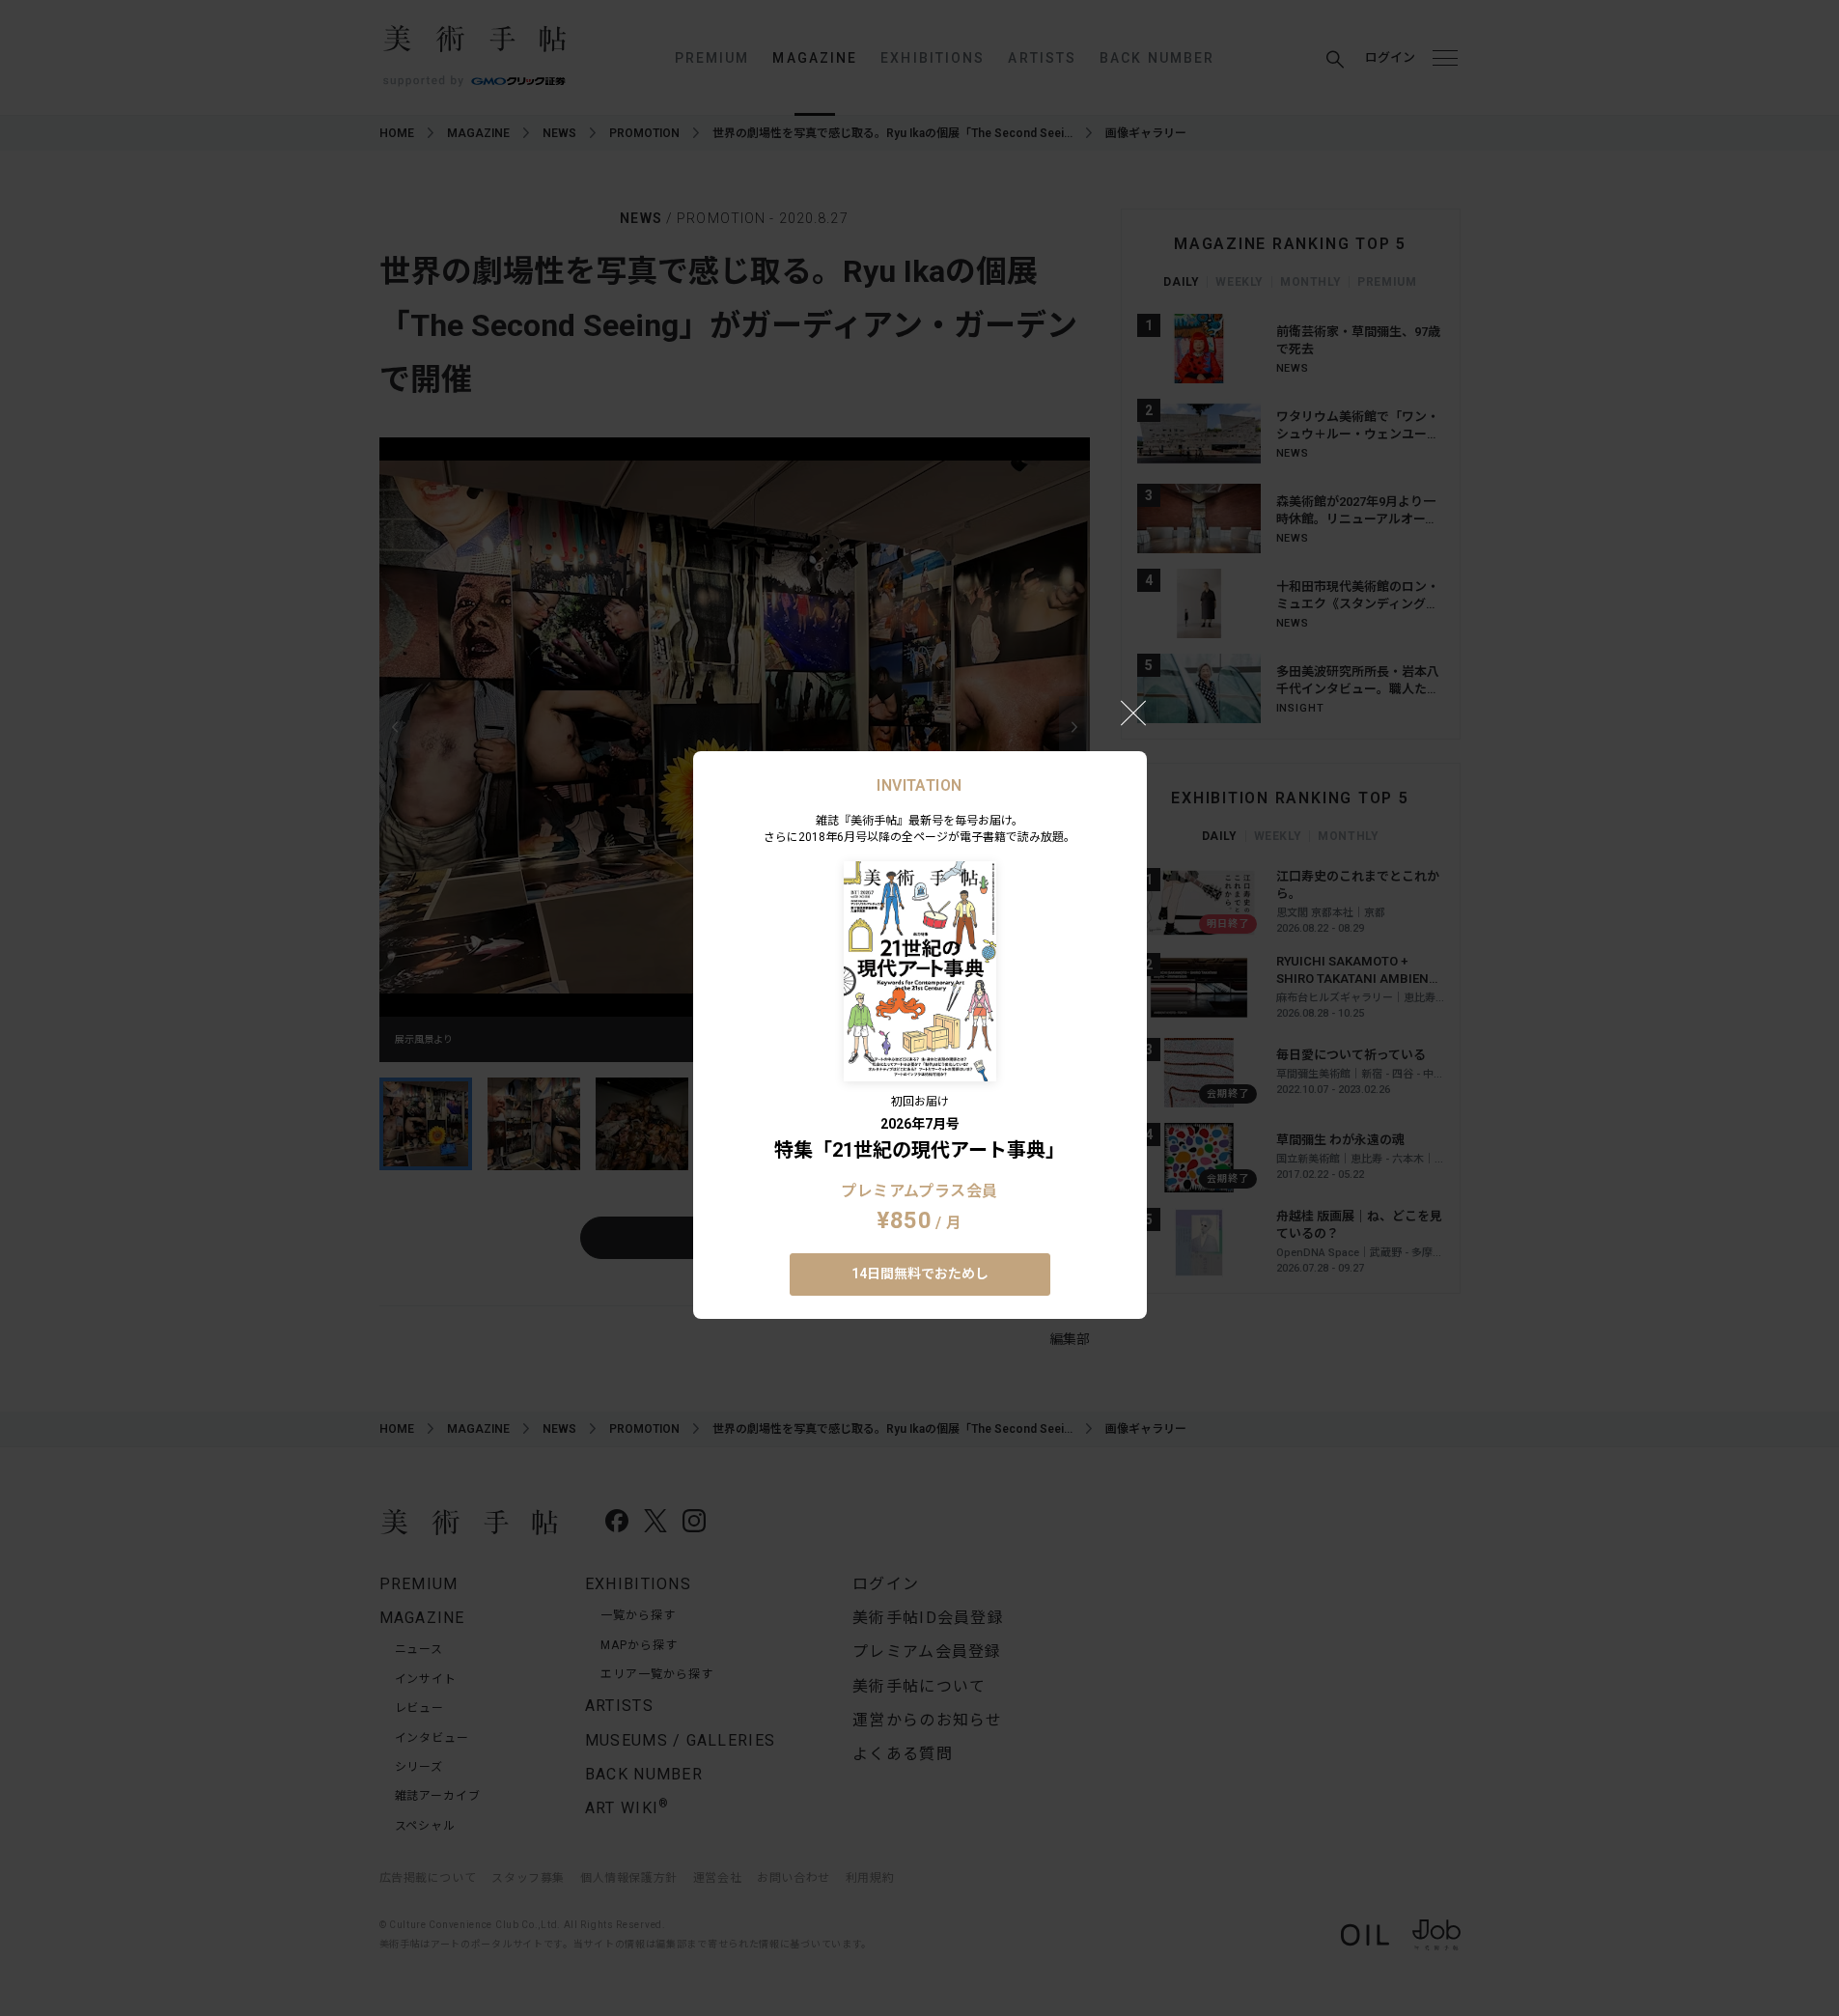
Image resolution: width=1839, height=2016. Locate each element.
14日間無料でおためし (920, 1274)
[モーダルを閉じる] (1133, 713)
